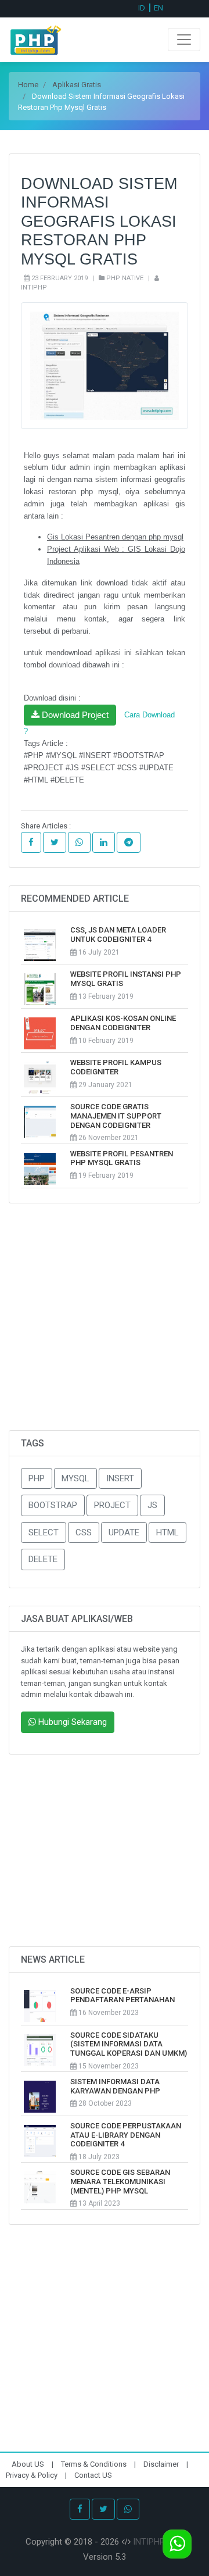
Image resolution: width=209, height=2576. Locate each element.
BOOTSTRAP (53, 1505)
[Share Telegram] (129, 843)
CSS (84, 1532)
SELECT (44, 1532)
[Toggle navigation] (184, 40)
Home (28, 85)
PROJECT (112, 1505)
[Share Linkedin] (104, 843)
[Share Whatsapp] (79, 843)
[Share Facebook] (31, 843)
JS (152, 1505)
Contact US (93, 2475)
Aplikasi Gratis (77, 85)
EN (158, 8)
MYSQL (75, 1478)
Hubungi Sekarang (71, 1722)
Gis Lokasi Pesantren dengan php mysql (115, 537)
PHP (37, 1478)
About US (29, 2464)
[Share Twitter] (55, 843)
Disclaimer (162, 2464)
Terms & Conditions (95, 2464)
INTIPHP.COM (158, 2542)
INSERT (120, 1478)
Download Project (74, 715)
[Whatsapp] (128, 2509)
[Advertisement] (105, 1325)
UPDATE (124, 1532)
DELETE (43, 1559)
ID (142, 8)
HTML (167, 1532)
